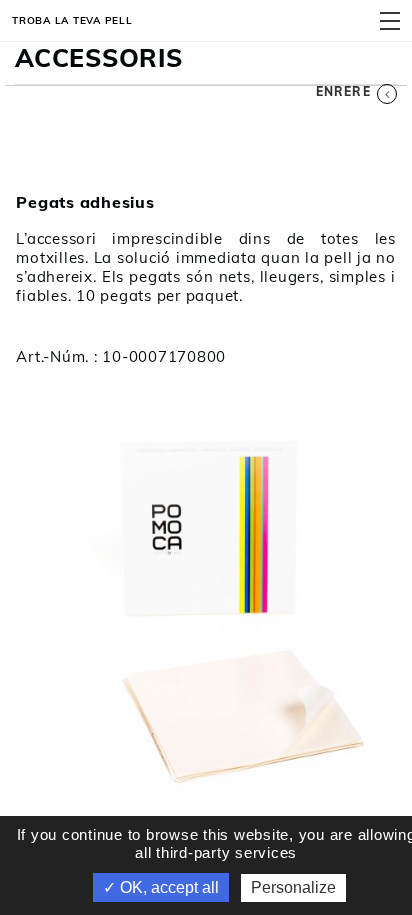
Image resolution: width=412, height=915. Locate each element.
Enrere (343, 91)
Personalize (293, 887)
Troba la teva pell (72, 20)
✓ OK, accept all (161, 887)
